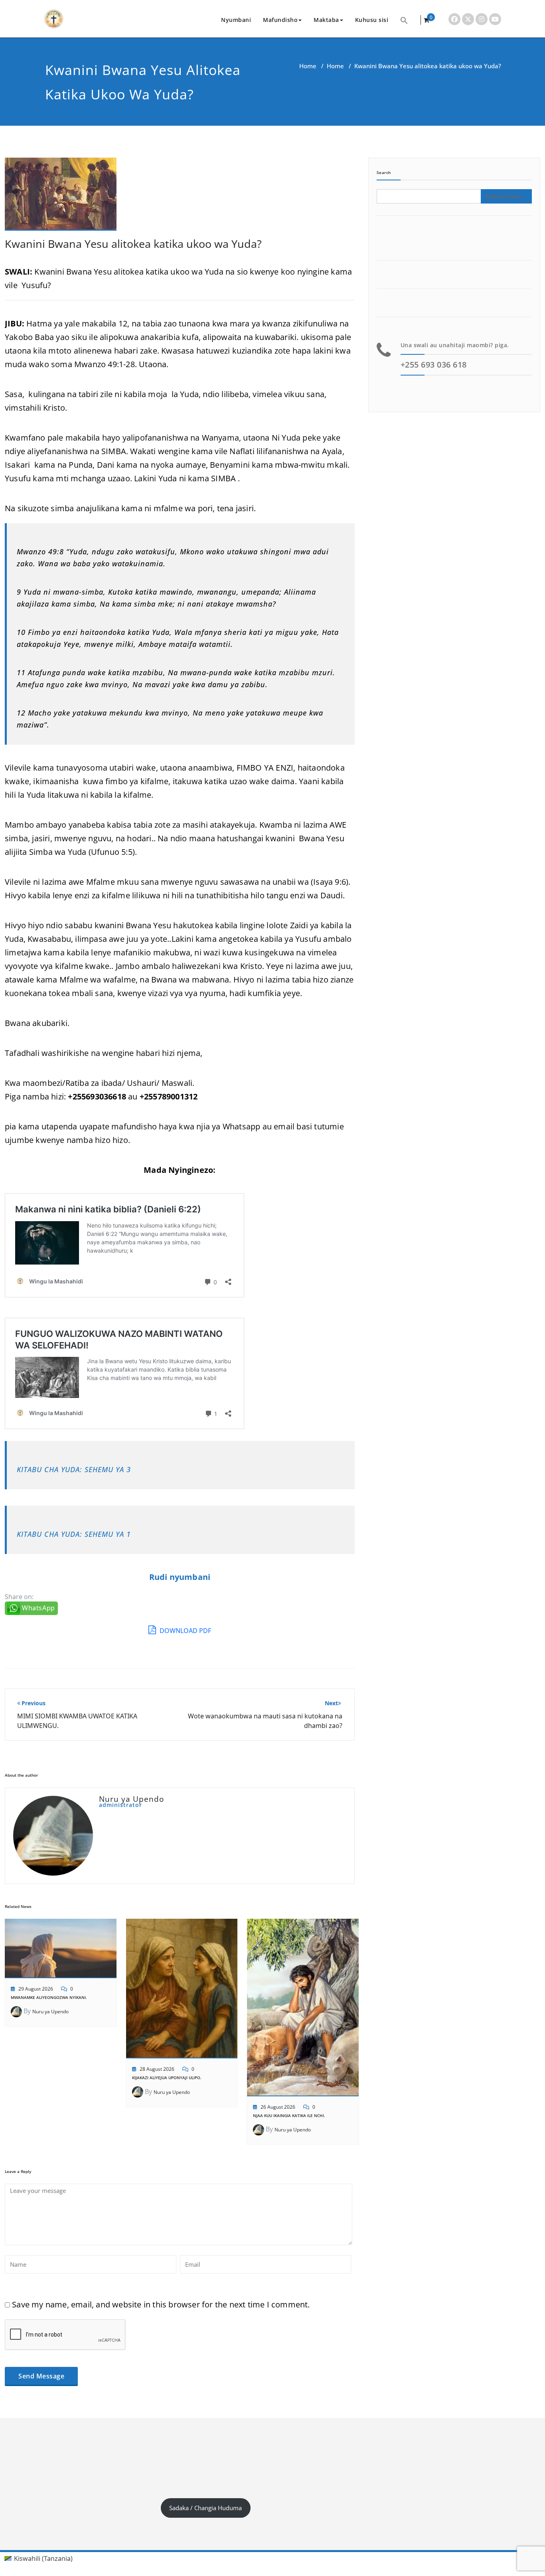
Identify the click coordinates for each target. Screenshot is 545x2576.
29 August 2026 (36, 1989)
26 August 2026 (278, 2107)
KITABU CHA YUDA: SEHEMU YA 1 (74, 1534)
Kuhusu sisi (372, 20)
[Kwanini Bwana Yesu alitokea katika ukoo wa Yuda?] (61, 198)
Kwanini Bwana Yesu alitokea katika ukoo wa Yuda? (133, 244)
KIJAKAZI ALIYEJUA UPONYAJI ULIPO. (167, 2078)
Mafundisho (280, 20)
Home (308, 66)
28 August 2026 (157, 2069)
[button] (404, 20)
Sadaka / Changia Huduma (205, 2508)
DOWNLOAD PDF (185, 1631)
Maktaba (326, 20)
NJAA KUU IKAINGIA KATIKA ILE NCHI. (289, 2115)
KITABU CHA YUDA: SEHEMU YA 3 (74, 1469)
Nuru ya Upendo (50, 2012)
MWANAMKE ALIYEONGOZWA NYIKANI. (49, 1997)
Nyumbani (236, 20)
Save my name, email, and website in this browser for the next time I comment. (161, 2304)
